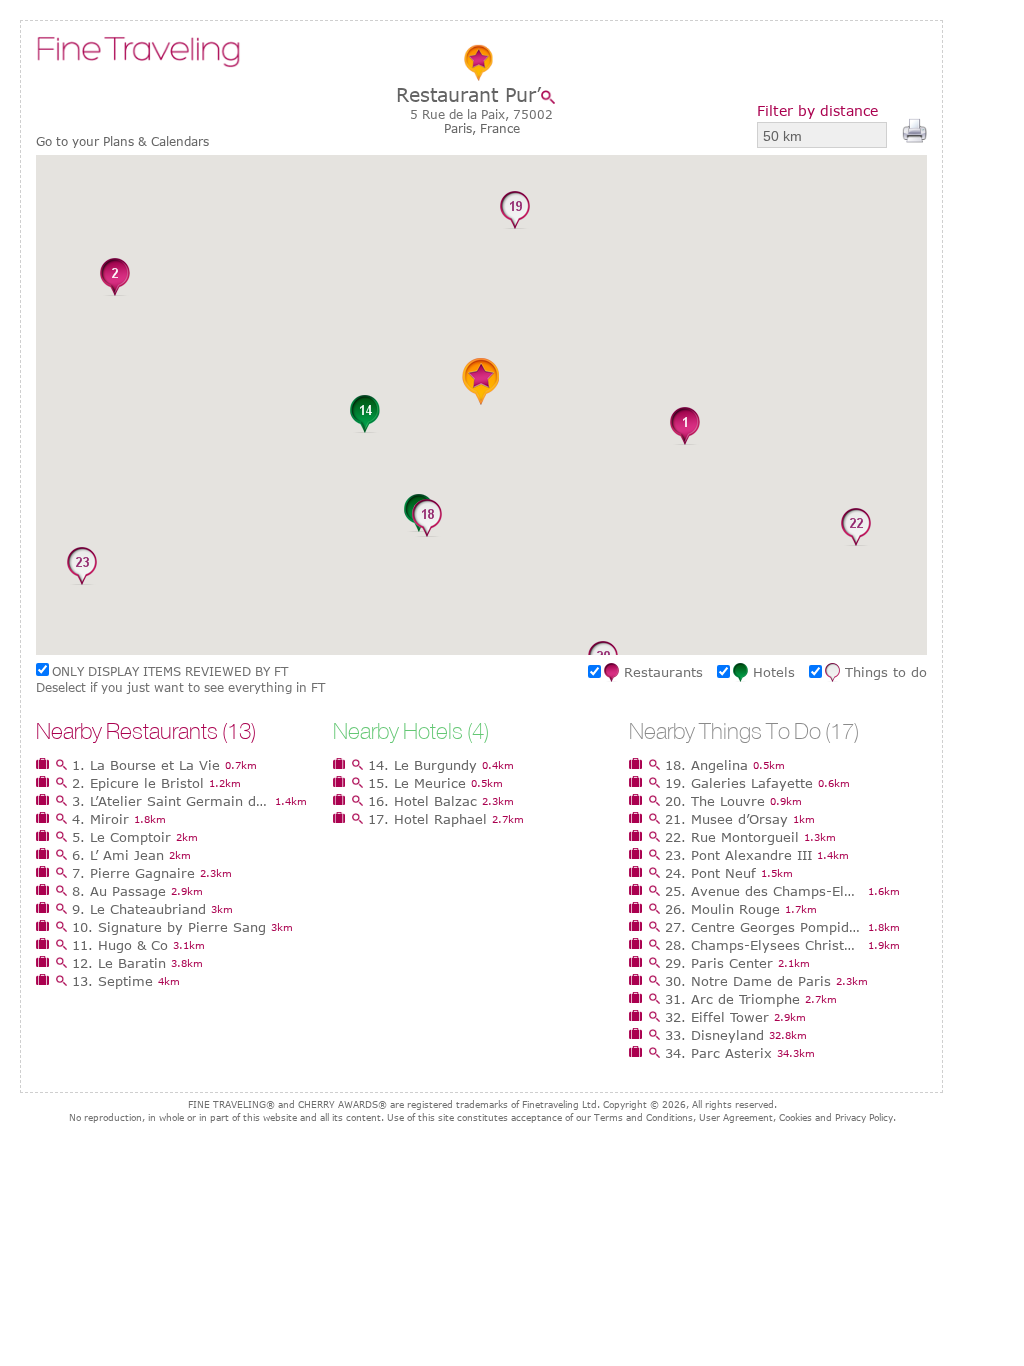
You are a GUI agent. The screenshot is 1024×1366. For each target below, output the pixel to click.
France (500, 128)
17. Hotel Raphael (427, 819)
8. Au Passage (119, 891)
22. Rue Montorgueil (732, 837)
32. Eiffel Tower (717, 1017)
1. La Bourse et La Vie (146, 765)
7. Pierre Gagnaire (133, 873)
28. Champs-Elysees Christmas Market (764, 945)
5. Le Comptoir (121, 837)
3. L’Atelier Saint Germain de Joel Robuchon (171, 801)
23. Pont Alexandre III (738, 855)
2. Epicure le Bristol (138, 783)
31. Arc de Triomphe (732, 999)
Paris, (462, 128)
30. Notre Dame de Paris (748, 981)
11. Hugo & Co (120, 945)
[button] (685, 427)
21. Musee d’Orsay (726, 819)
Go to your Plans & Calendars (122, 141)
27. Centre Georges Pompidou (764, 927)
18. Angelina (706, 765)
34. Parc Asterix (718, 1053)
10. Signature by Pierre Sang (169, 927)
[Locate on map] (553, 97)
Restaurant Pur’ (468, 94)
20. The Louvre (715, 801)
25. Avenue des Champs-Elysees (764, 891)
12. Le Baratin (119, 963)
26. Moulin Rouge (722, 909)
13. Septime (112, 981)
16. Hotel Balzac (422, 801)
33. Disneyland (714, 1035)
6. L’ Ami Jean (118, 855)
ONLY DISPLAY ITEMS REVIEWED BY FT (170, 671)
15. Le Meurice (417, 783)
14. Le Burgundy (422, 765)
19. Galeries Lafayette (739, 783)
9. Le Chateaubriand (139, 909)
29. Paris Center (719, 963)
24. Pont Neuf (710, 873)
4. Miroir (100, 819)
